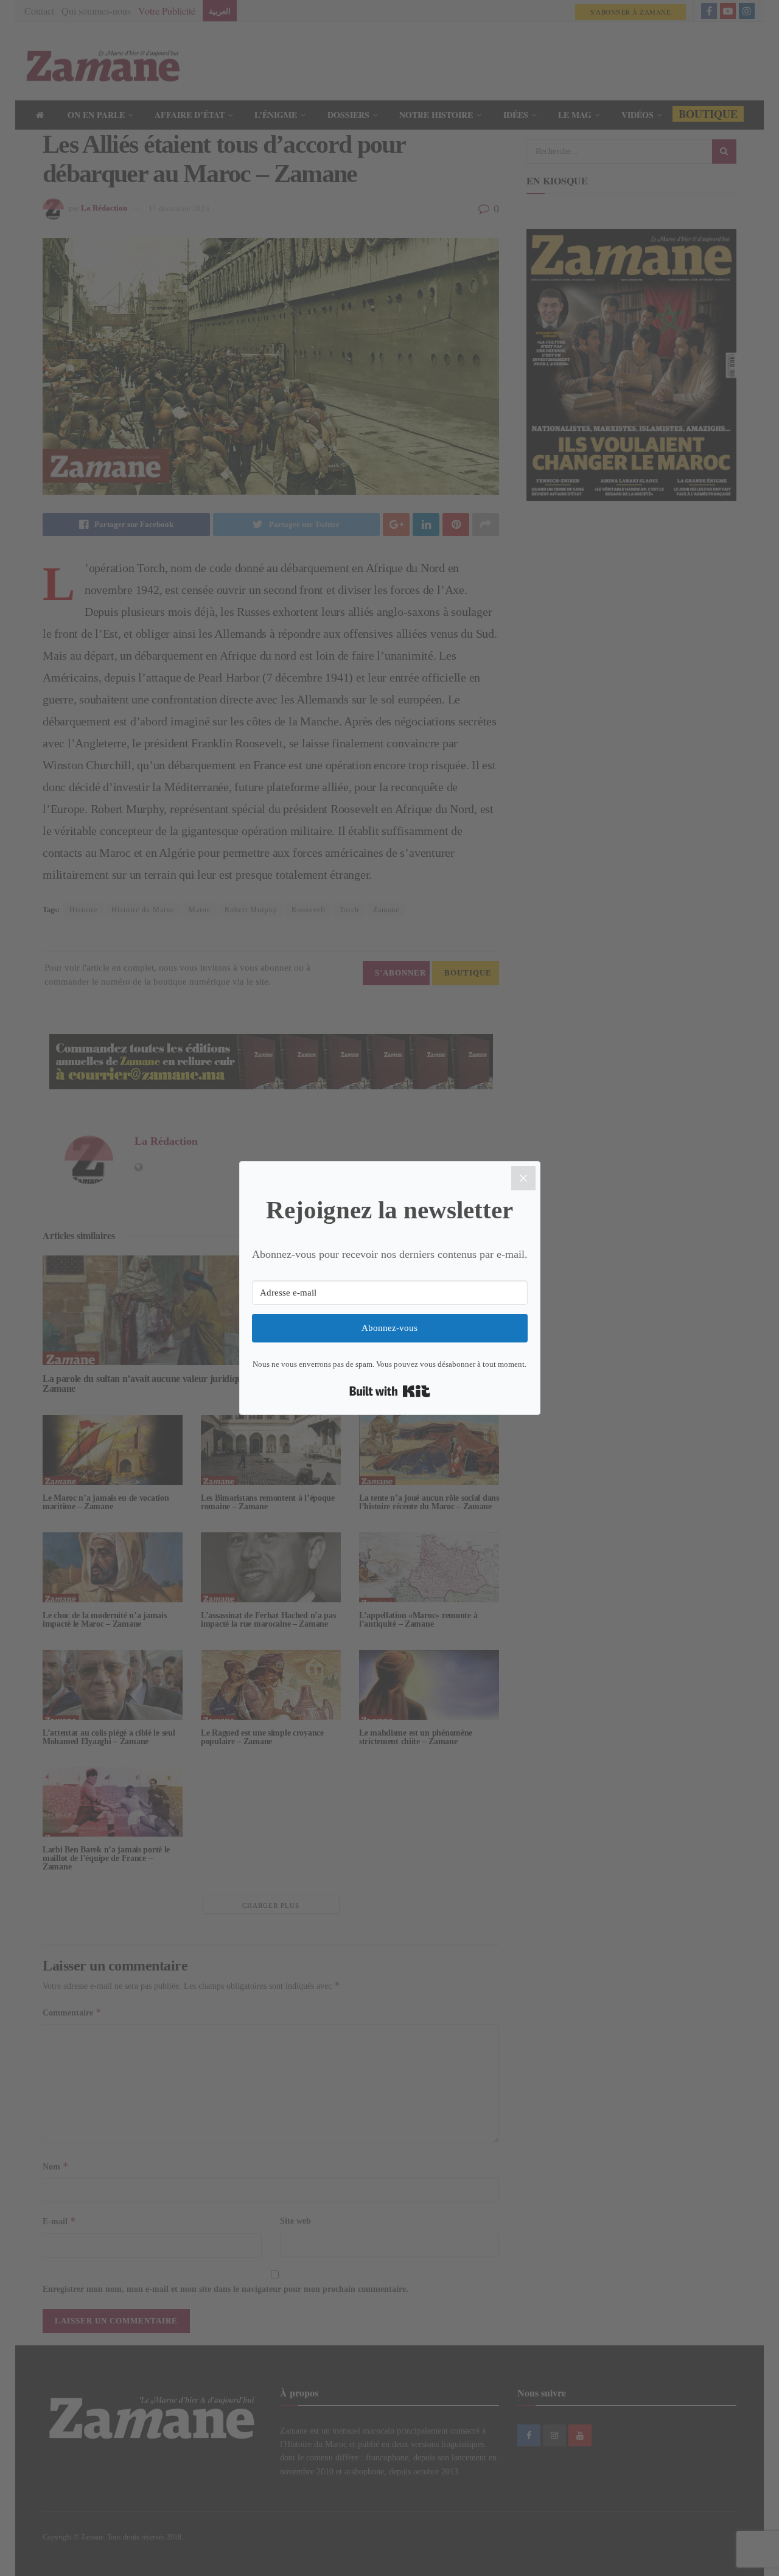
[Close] (523, 1178)
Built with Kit (390, 1391)
